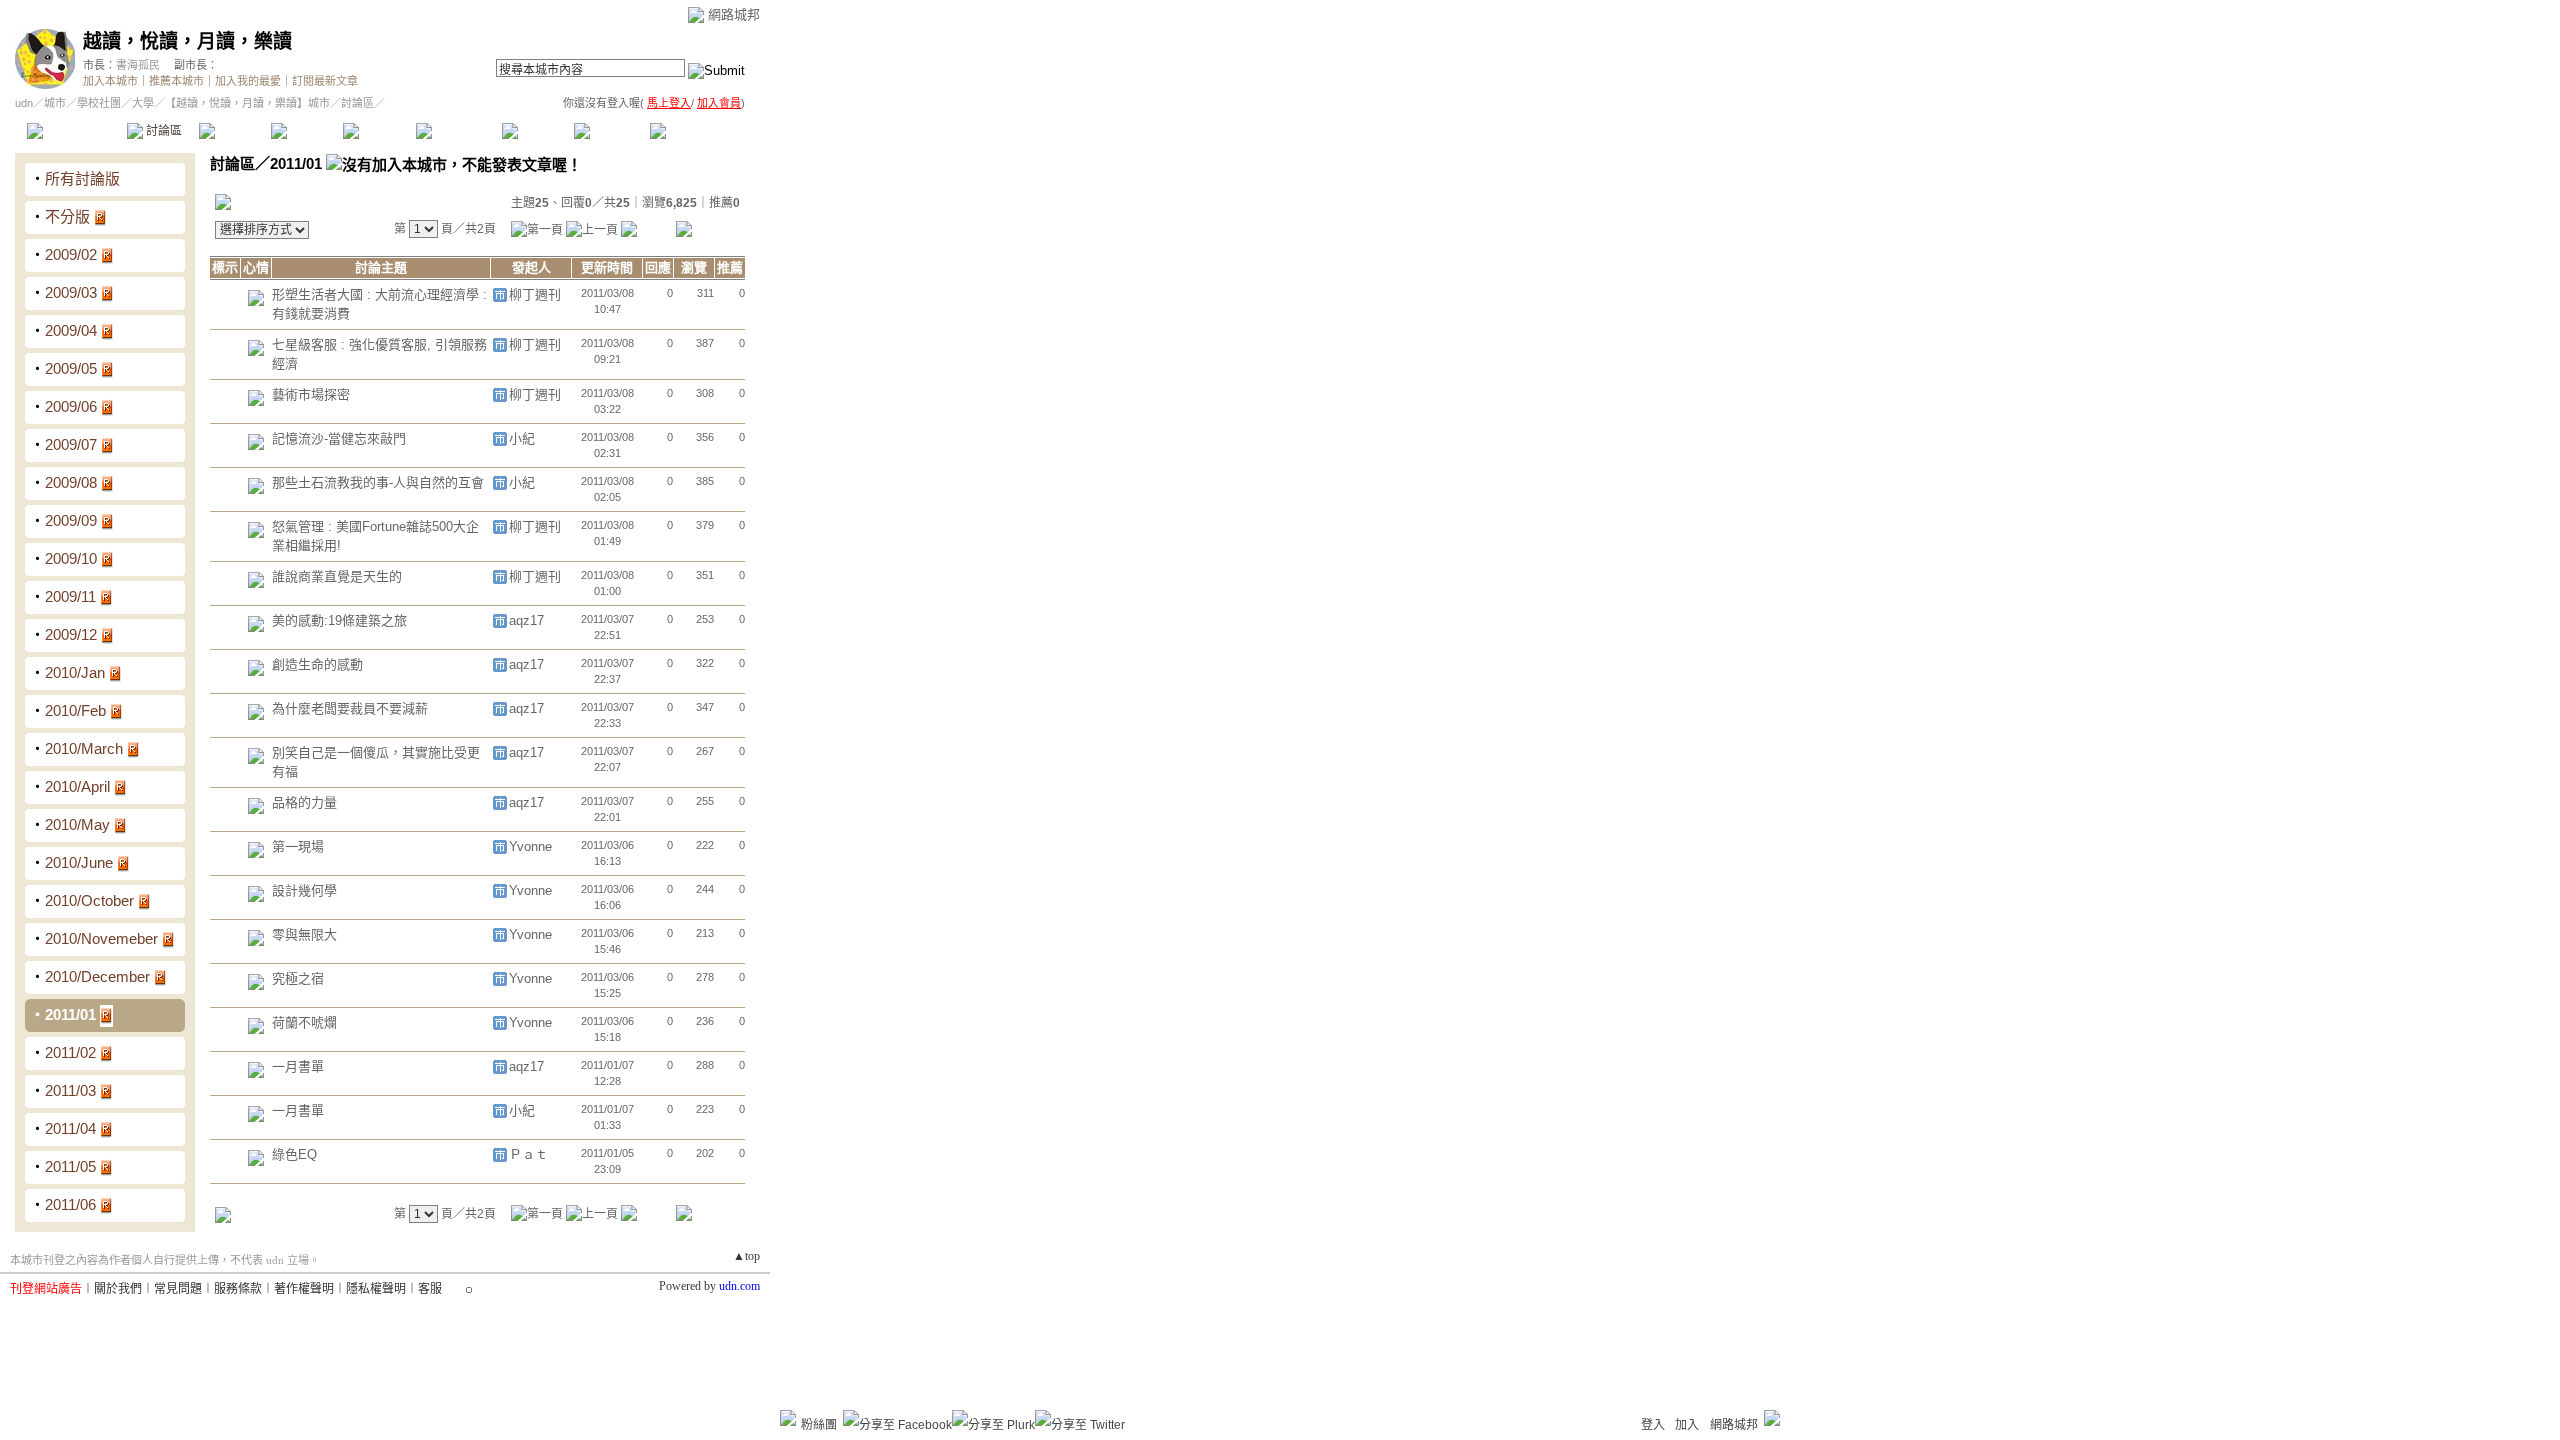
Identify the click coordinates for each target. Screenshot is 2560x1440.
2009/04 (71, 330)
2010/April (77, 786)
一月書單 (298, 1066)
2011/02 (70, 1052)
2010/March (84, 748)
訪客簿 (609, 131)
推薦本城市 (176, 81)
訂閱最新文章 (325, 81)
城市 (55, 103)
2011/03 (70, 1090)
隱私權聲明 (376, 1289)
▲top (746, 1256)
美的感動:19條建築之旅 (339, 620)
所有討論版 (82, 178)
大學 (143, 103)
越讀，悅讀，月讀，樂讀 (187, 41)
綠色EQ (294, 1154)
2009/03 (71, 292)
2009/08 (71, 482)
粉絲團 (819, 1425)
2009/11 (70, 596)
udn (24, 103)
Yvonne (530, 846)
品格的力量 (304, 802)
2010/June (79, 862)
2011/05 (70, 1166)
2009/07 (71, 444)
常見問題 (178, 1289)
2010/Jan (75, 672)
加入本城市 (110, 81)
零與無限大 (304, 934)
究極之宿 (298, 978)
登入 (1653, 1425)
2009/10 (71, 558)
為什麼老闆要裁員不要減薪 (350, 708)
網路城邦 (734, 14)
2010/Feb (75, 710)
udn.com (739, 1286)
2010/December (97, 976)
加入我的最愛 (248, 81)
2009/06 (71, 406)
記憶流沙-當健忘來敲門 (339, 438)
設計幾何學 (304, 890)
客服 (430, 1289)
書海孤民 (138, 65)
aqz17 (526, 620)
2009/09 (71, 520)
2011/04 (70, 1128)
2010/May (77, 824)
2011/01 (70, 1014)
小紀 (522, 438)
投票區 (306, 131)
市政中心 (699, 131)
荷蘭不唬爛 (304, 1022)
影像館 (378, 131)
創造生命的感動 (317, 664)
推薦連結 (457, 131)
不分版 (67, 216)
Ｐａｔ (528, 1154)
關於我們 (118, 1289)
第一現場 (298, 846)
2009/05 (71, 368)
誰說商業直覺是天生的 (337, 576)
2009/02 (71, 254)
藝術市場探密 (311, 394)
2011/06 (70, 1204)
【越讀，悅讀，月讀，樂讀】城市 (247, 103)
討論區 (162, 131)
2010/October (89, 900)
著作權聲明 (304, 1289)
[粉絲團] (788, 1418)
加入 (1687, 1425)
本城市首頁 (74, 131)
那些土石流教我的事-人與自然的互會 (378, 482)
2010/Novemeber (101, 938)
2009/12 (71, 634)
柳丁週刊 (535, 294)
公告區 (537, 131)
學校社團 (99, 103)
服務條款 (238, 1289)
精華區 (234, 131)
